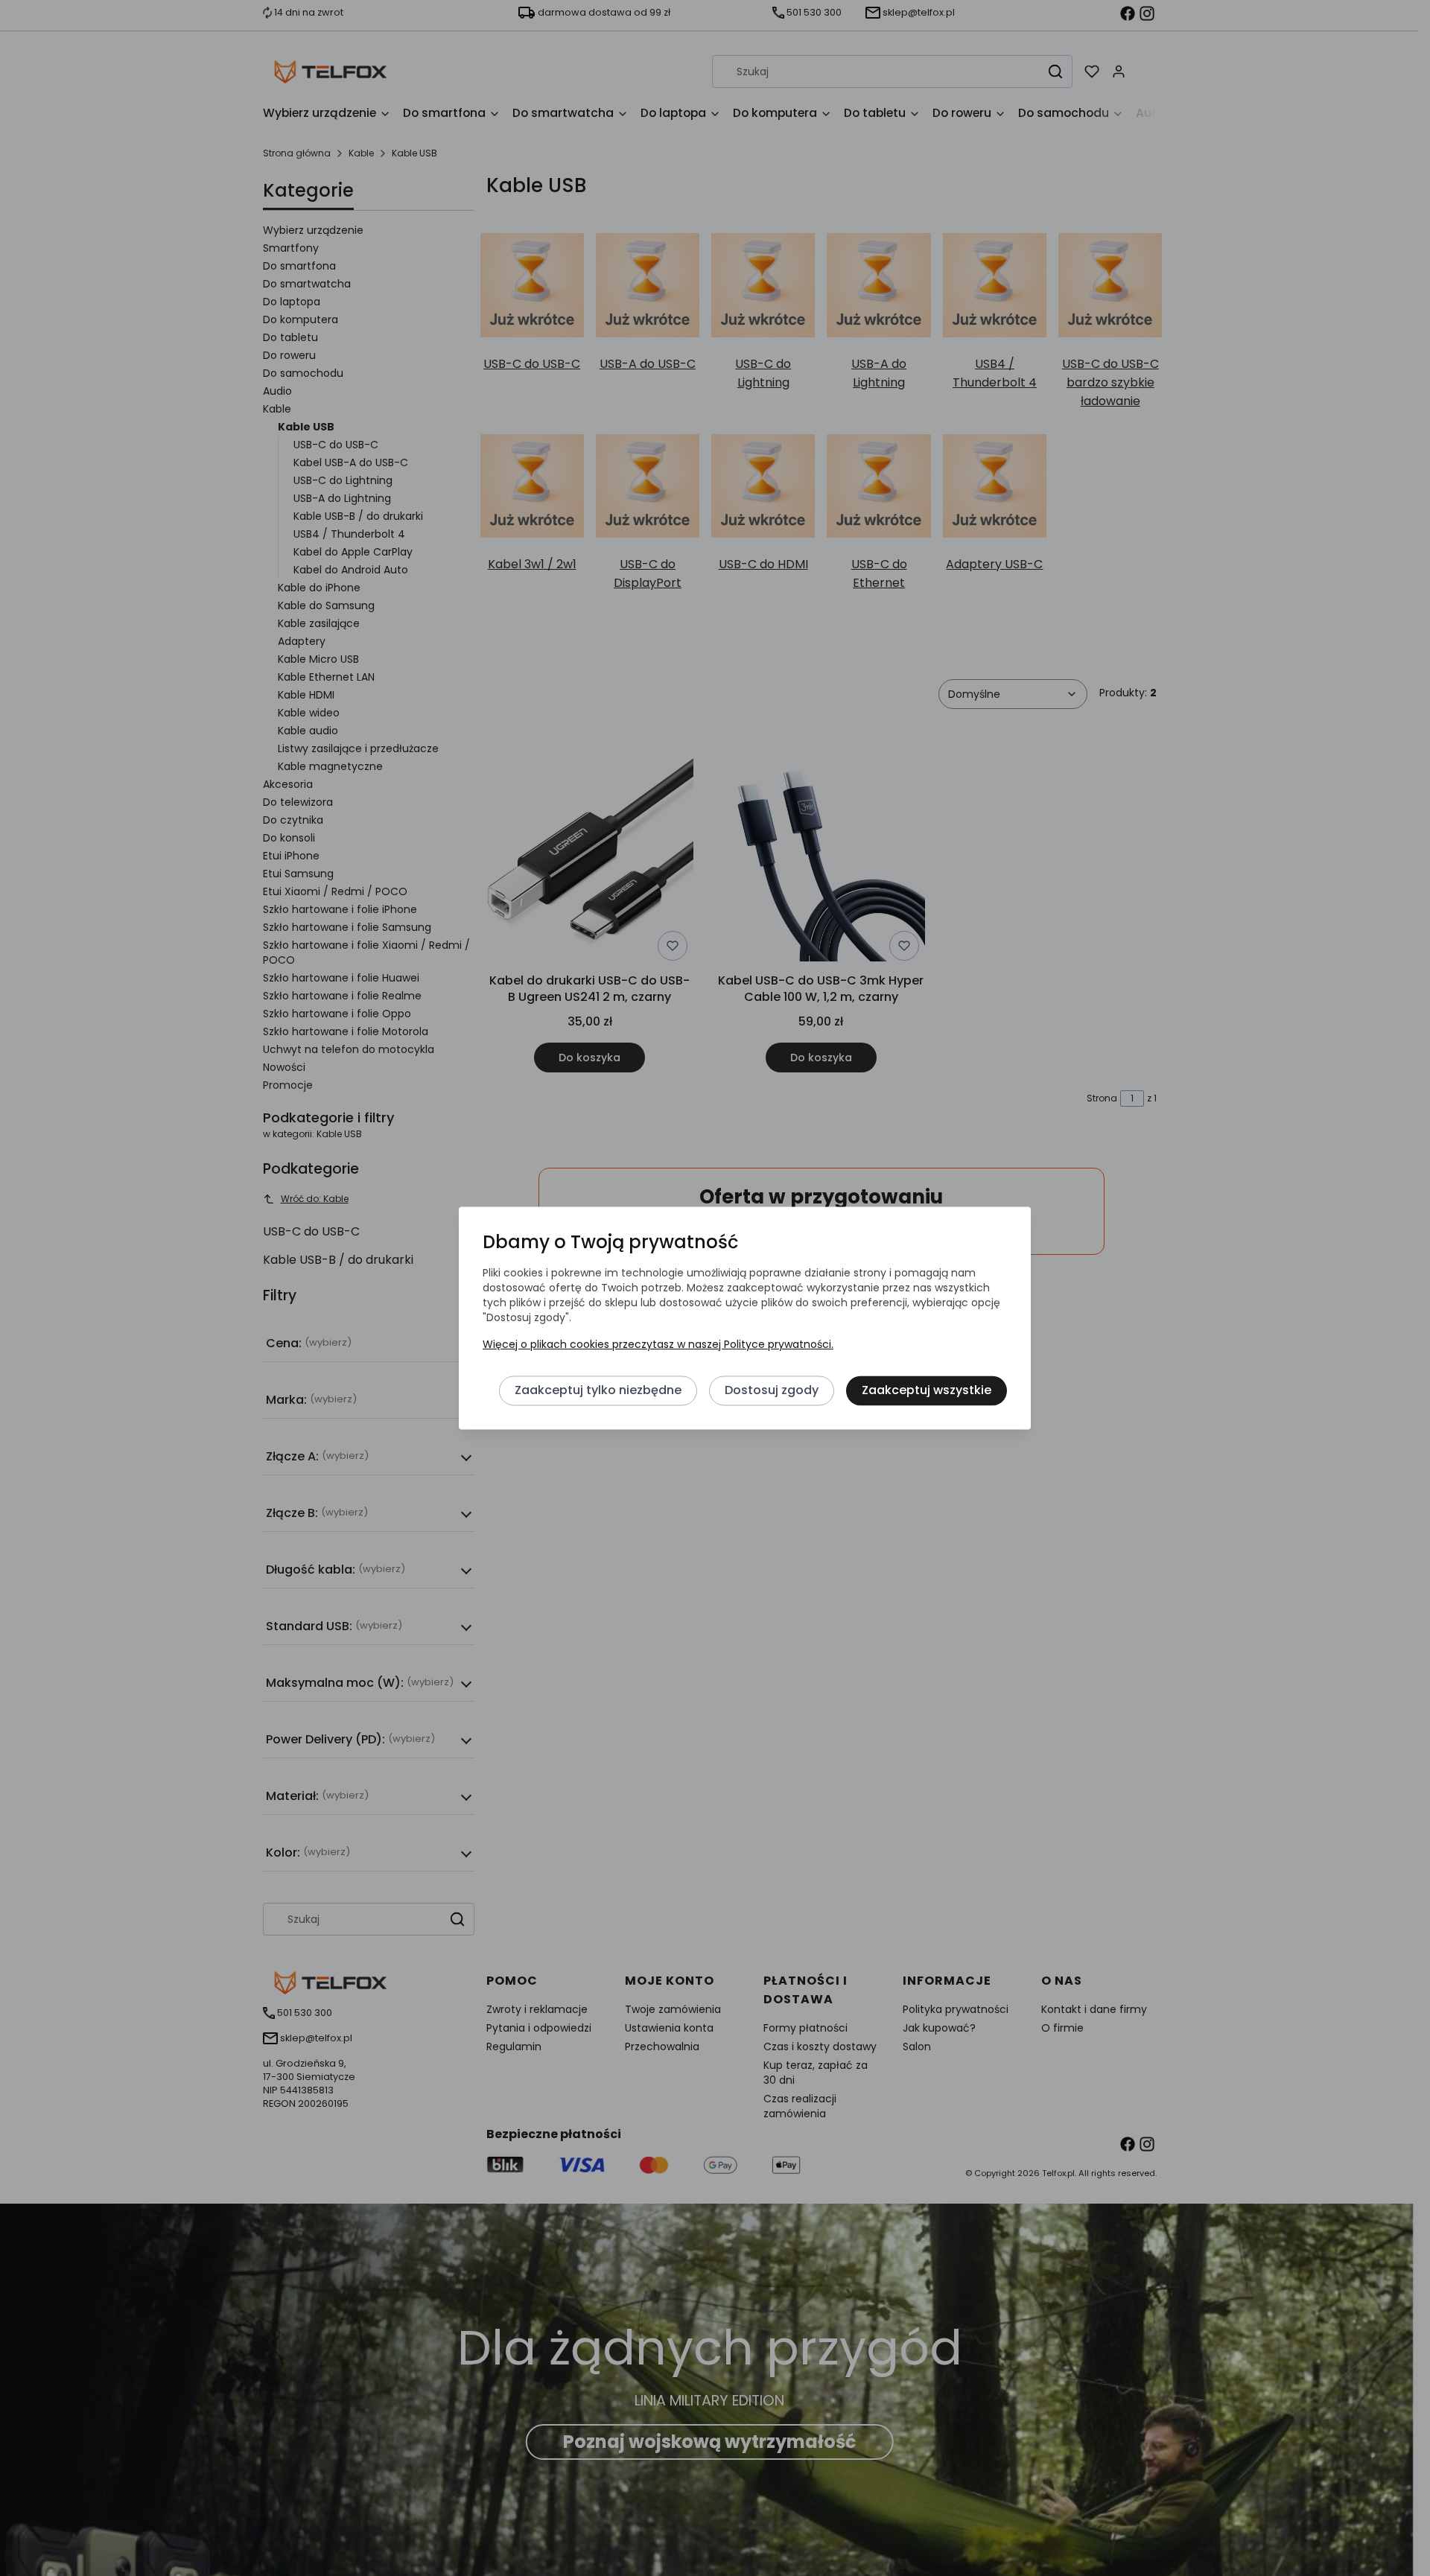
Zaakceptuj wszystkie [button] (927, 1390)
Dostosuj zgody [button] (772, 1390)
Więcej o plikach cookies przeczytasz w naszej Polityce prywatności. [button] (658, 1344)
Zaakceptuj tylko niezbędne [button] (598, 1390)
